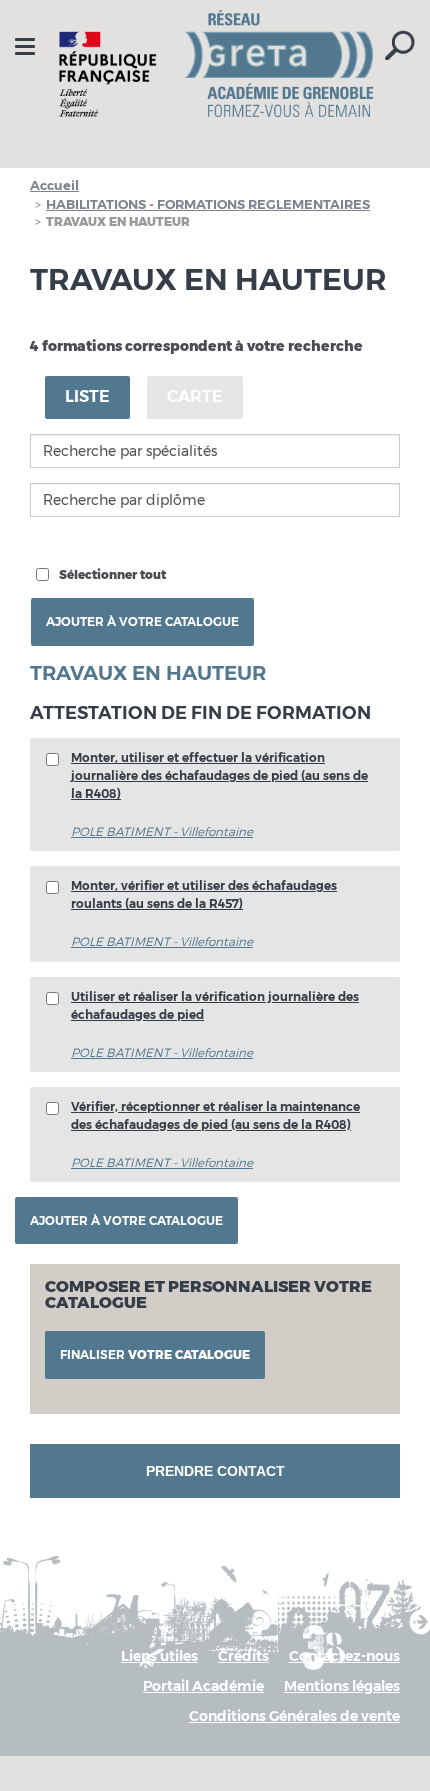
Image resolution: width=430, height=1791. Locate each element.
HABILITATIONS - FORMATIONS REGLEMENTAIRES (208, 204)
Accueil (54, 185)
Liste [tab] (87, 396)
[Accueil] (215, 74)
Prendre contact (215, 1471)
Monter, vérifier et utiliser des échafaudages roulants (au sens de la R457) (204, 894)
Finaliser (155, 1354)
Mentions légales (342, 1686)
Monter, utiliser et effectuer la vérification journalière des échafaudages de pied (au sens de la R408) (219, 775)
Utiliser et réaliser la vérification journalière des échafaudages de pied (215, 1005)
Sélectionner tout (112, 574)
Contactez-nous (344, 1656)
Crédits (243, 1656)
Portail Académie (203, 1686)
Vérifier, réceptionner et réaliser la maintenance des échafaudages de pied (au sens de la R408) (215, 1115)
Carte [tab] (195, 396)
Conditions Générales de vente (294, 1716)
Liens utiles (159, 1656)
